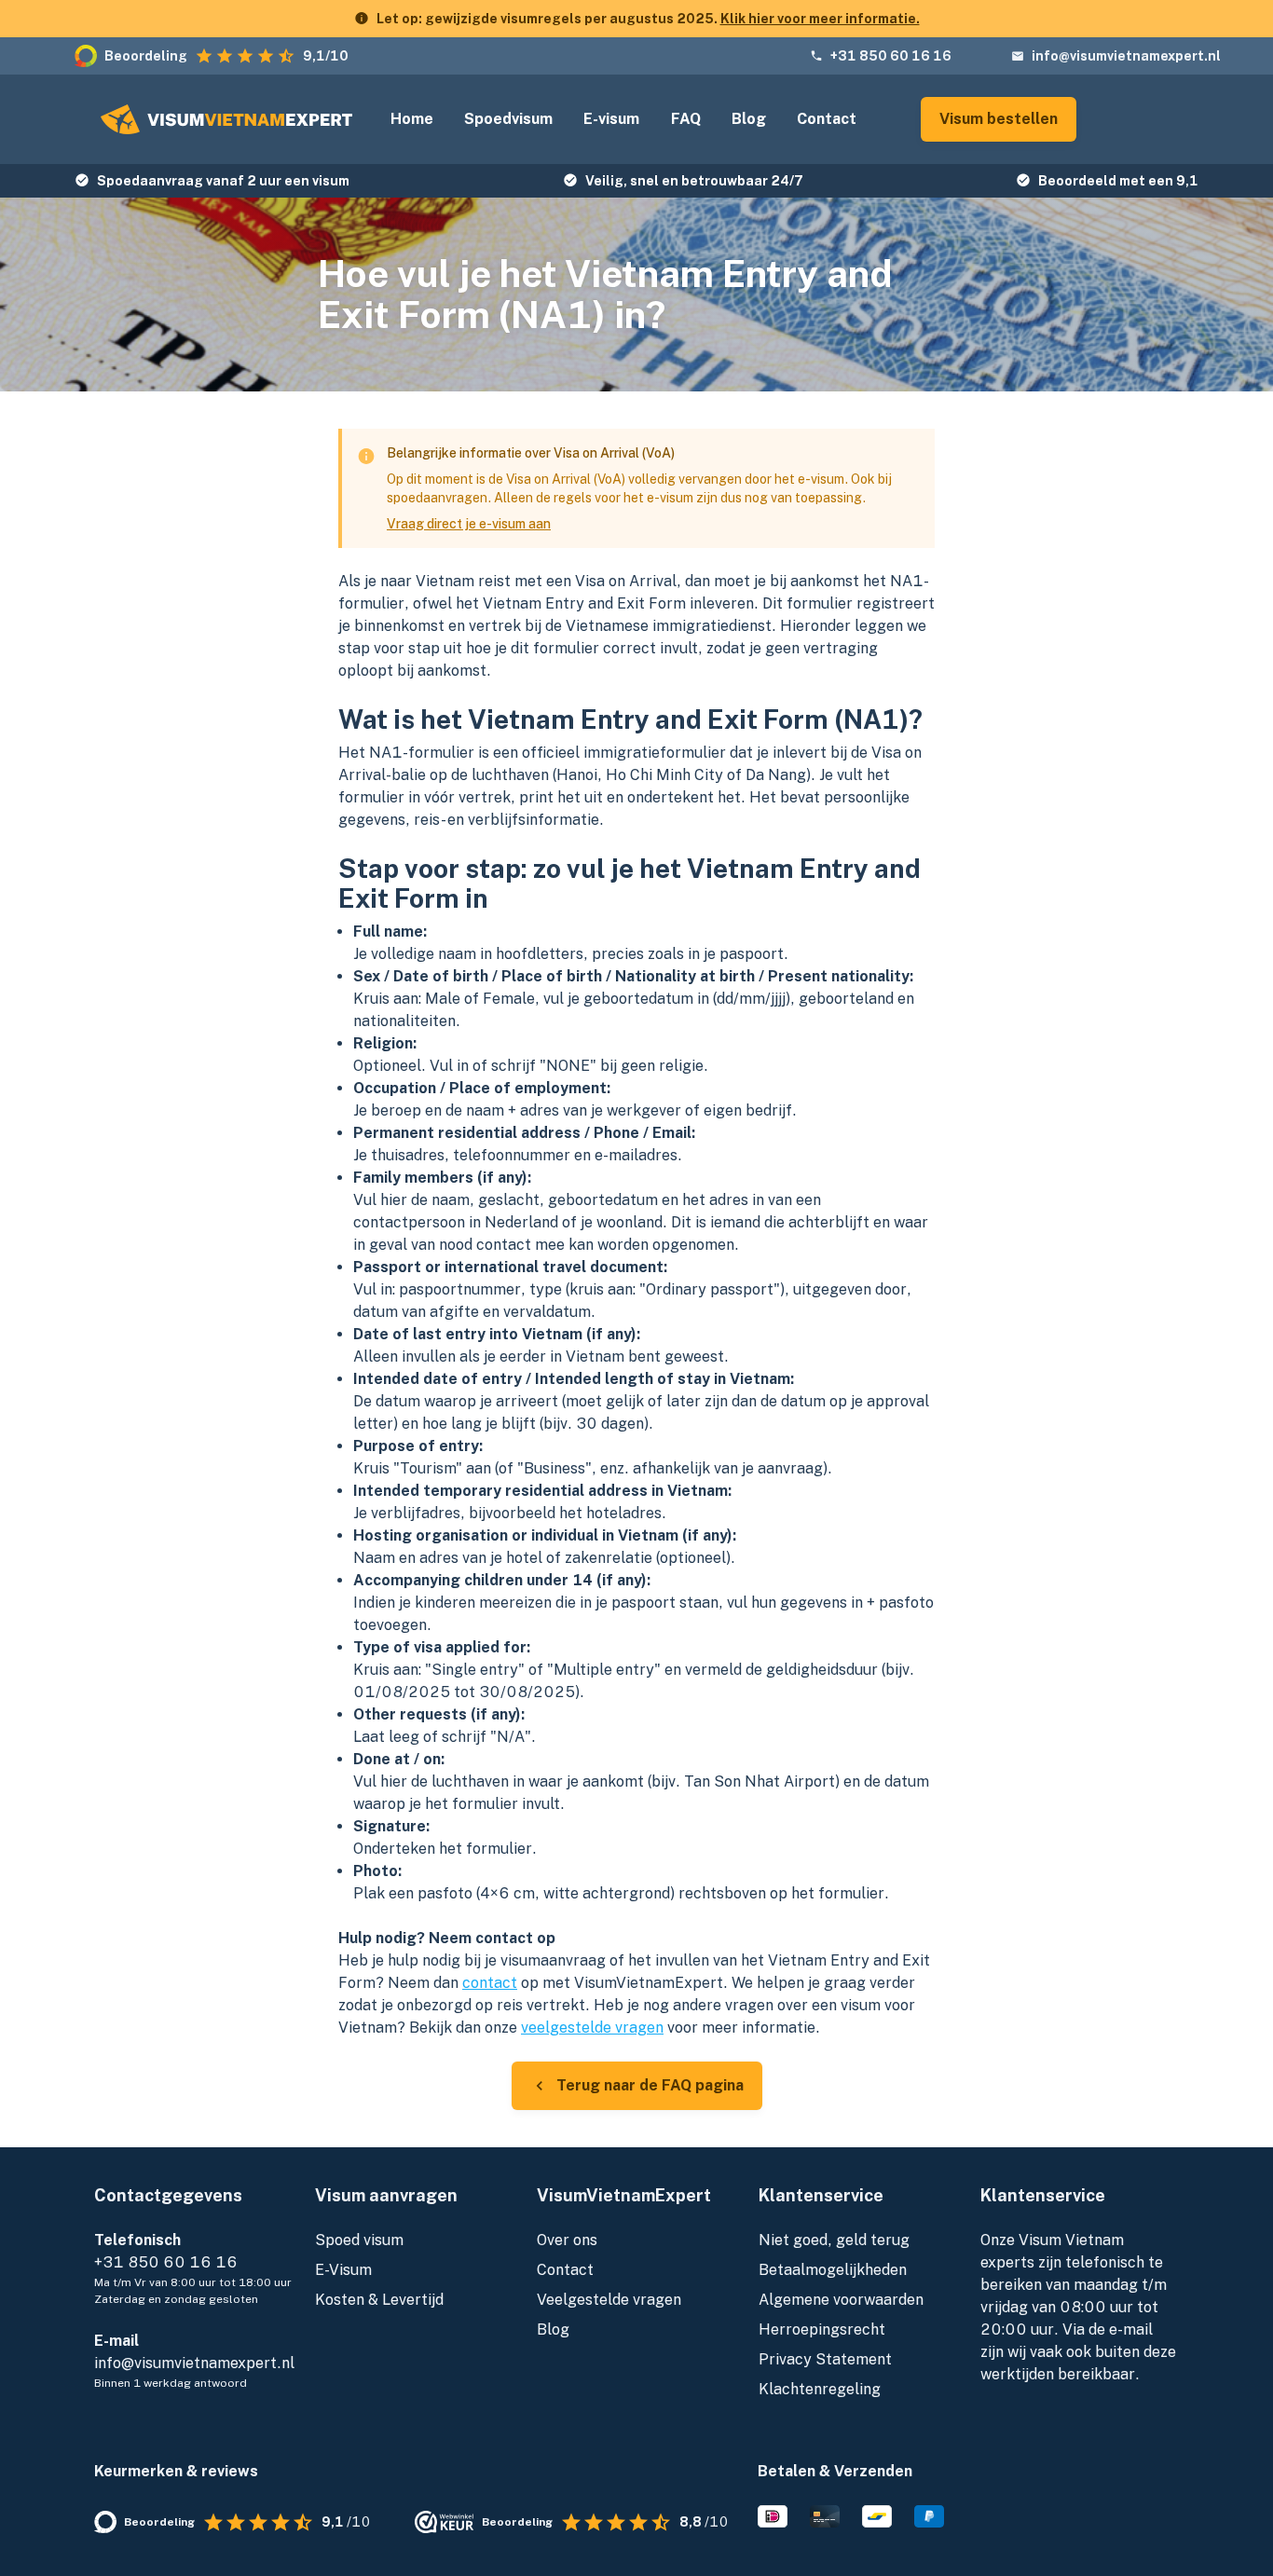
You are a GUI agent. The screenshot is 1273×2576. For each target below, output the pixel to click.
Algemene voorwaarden (841, 2300)
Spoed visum (359, 2240)
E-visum (611, 119)
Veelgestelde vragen (609, 2300)
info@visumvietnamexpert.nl (1126, 56)
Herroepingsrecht (822, 2329)
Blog (749, 119)
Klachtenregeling (820, 2389)
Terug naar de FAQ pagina (650, 2085)
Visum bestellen (999, 119)
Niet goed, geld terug (834, 2240)
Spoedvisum (508, 119)
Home (412, 119)
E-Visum (343, 2270)
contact (490, 1983)
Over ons (567, 2240)
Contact (827, 119)
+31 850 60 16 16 (891, 56)
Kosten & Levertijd (379, 2300)
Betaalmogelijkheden (833, 2270)
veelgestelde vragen (592, 2028)
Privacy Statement (825, 2359)
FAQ (686, 119)
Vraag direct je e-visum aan (469, 524)
